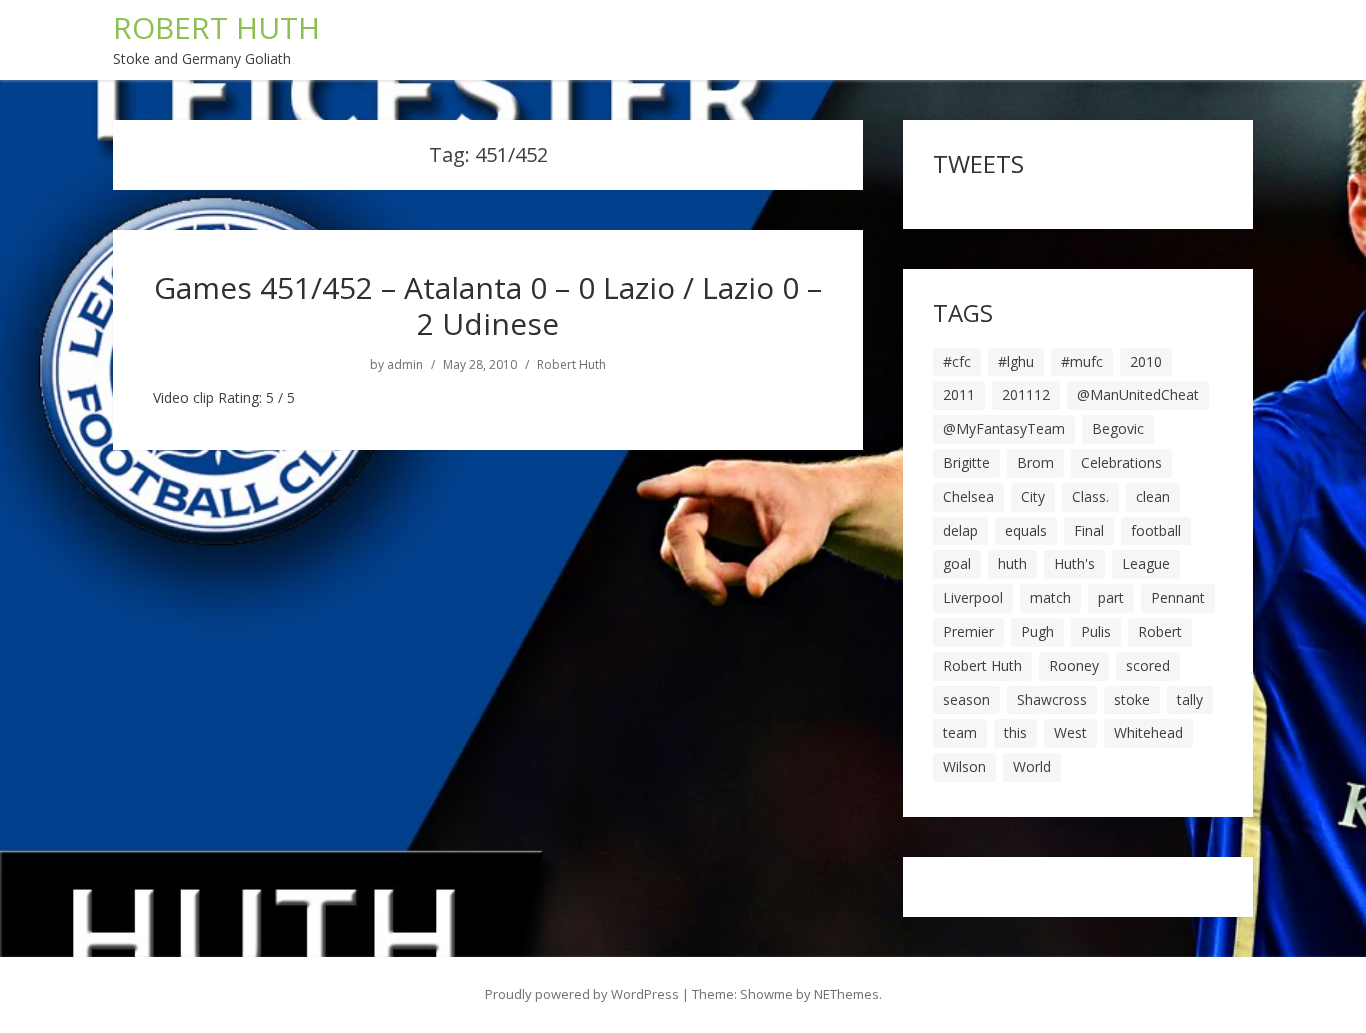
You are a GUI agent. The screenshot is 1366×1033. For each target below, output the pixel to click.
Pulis (1096, 631)
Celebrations (1121, 462)
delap (960, 530)
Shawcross (1052, 699)
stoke (1132, 699)
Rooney (1074, 665)
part (1111, 597)
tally (1190, 699)
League (1146, 563)
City (1033, 496)
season (966, 699)
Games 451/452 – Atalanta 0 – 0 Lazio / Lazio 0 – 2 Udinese (488, 305)
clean (1153, 496)
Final (1089, 530)
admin (405, 365)
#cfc (957, 361)
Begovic (1118, 428)
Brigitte (966, 462)
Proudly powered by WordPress (582, 994)
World (1032, 766)
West (1070, 732)
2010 (1146, 361)
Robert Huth (571, 365)
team (960, 732)
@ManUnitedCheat (1138, 394)
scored (1148, 665)
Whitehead (1148, 732)
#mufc (1082, 361)
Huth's (1074, 563)
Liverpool (973, 597)
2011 (959, 394)
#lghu (1016, 361)
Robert (1160, 631)
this (1015, 732)
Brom (1035, 462)
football (1156, 530)
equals (1026, 530)
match (1050, 597)
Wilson (964, 766)
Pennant (1178, 597)
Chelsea (968, 496)
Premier (968, 631)
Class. (1090, 496)
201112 (1026, 394)
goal (957, 563)
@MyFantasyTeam (1004, 428)
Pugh (1037, 631)
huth (1012, 563)
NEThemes (846, 994)
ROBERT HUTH (216, 27)
